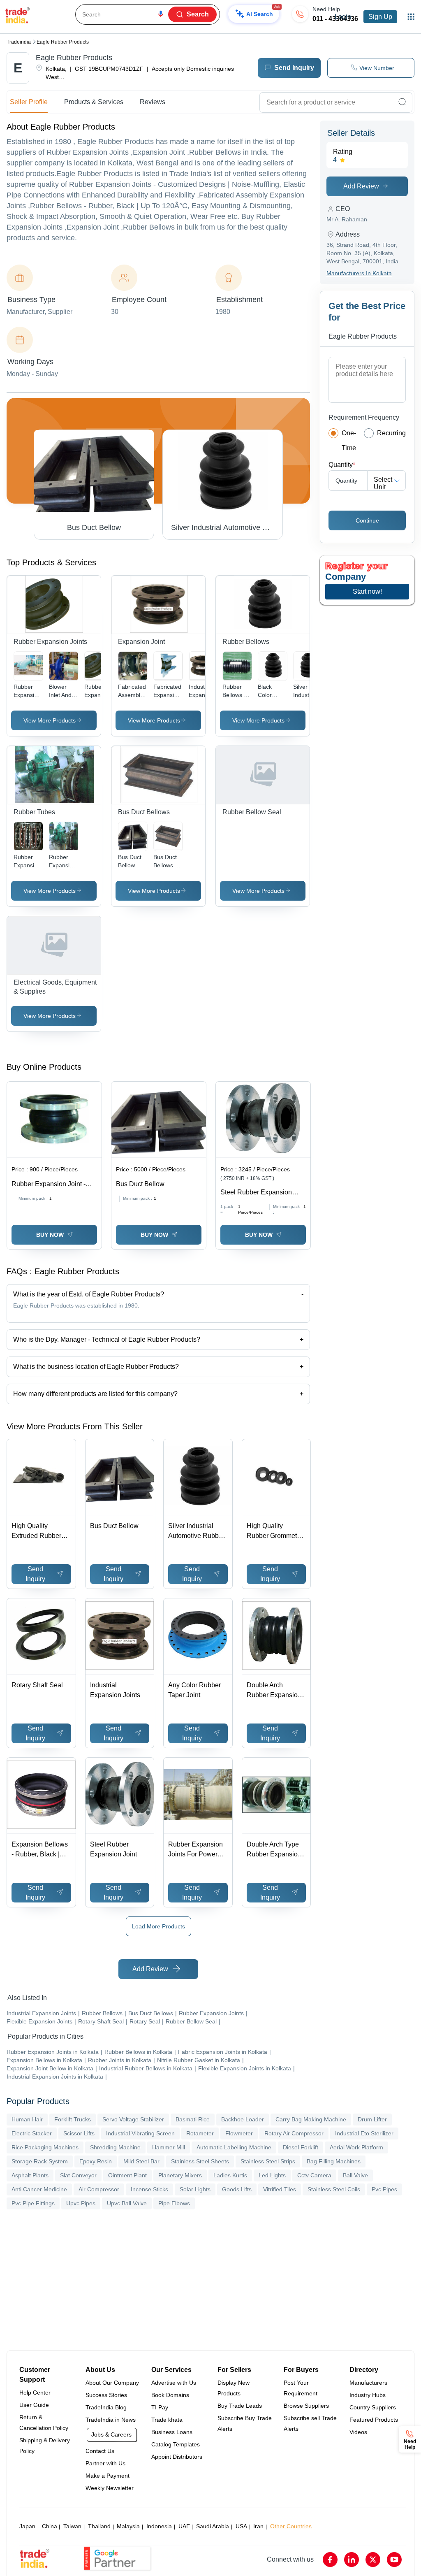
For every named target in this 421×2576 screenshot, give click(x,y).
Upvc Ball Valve (127, 2203)
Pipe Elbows (174, 2203)
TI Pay (160, 2407)
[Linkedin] (352, 2560)
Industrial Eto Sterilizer (364, 2133)
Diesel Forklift (301, 2147)
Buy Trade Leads (240, 2406)
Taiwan (72, 2526)
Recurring (391, 433)
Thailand (99, 2526)
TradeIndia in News (111, 2420)
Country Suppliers (373, 2407)
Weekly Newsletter (110, 2488)
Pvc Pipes (384, 2189)
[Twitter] (373, 2560)
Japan (27, 2526)
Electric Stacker (32, 2133)
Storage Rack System (40, 2161)
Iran (258, 2526)
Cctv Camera (314, 2175)
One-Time (349, 440)
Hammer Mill (169, 2147)
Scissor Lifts (79, 2133)
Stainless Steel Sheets (200, 2161)
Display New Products (234, 2388)
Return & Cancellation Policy (44, 2423)
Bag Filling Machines (334, 2161)
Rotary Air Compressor (294, 2133)
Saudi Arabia (213, 2526)
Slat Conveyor (78, 2175)
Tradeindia (19, 42)
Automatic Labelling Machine (234, 2147)
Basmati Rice (193, 2119)
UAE (184, 2526)
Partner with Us (105, 2463)
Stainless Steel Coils (334, 2189)
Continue (367, 520)
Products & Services (94, 102)
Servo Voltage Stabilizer (133, 2119)
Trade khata (167, 2420)
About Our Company (112, 2383)
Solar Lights (195, 2189)
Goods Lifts (237, 2189)
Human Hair (27, 2119)
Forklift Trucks (73, 2119)
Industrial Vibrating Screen (140, 2133)
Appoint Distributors (177, 2457)
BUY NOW (50, 1235)
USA (241, 2526)
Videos (358, 2432)
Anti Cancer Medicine (39, 2189)
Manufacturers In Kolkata (359, 273)
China (50, 2526)
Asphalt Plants (30, 2175)
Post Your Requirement (301, 2388)
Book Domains (170, 2395)
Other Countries (291, 2526)
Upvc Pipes (81, 2203)
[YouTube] (394, 2560)
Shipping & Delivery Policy (45, 2446)
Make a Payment (108, 2476)
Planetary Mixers (180, 2175)
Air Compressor (99, 2189)
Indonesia (159, 2526)
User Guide (34, 2405)
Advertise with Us (174, 2383)
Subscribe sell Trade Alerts (310, 2423)
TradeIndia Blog (106, 2407)
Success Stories (106, 2395)
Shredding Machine (115, 2147)
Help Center (35, 2392)
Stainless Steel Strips (268, 2161)
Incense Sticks (149, 2189)
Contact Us (100, 2451)
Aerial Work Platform (356, 2147)
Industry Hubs (368, 2395)
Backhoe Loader (243, 2119)
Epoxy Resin (96, 2161)
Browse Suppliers (306, 2406)
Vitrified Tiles (280, 2189)
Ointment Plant (127, 2175)
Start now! (367, 591)
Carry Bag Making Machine (311, 2119)
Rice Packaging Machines (45, 2147)
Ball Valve (355, 2175)
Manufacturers (368, 2383)
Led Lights (272, 2175)
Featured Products (374, 2420)
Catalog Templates (176, 2444)
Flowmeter (239, 2133)
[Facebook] (330, 2560)
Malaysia (128, 2526)
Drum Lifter (372, 2119)
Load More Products (158, 1926)
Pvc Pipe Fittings (33, 2203)
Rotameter (200, 2133)
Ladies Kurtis (230, 2175)
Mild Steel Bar (141, 2161)
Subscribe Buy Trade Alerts (245, 2423)
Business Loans (172, 2432)
